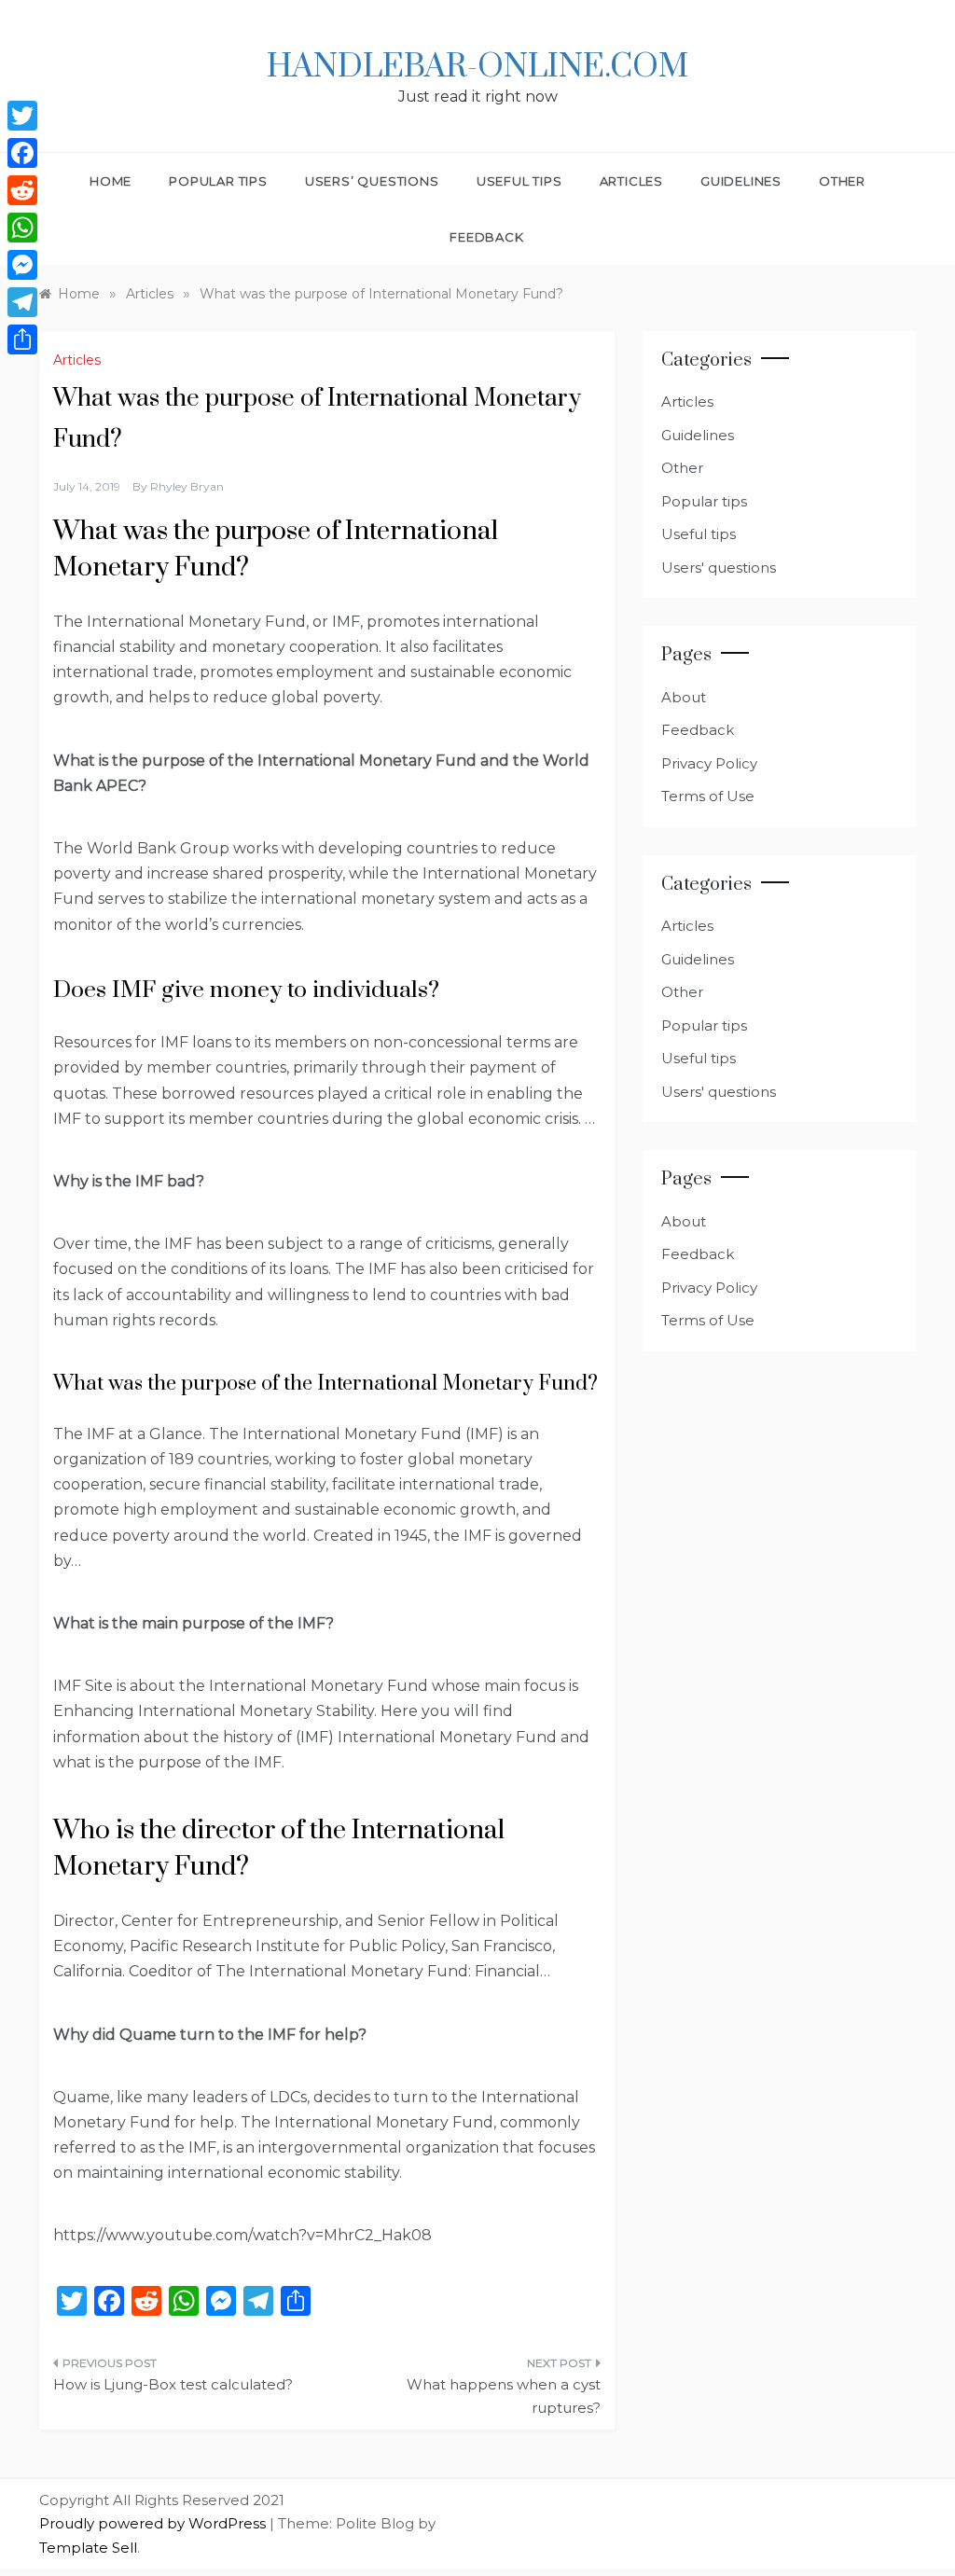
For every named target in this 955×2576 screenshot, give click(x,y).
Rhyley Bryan (187, 486)
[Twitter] (22, 116)
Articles (631, 181)
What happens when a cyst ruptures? (503, 2396)
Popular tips (218, 181)
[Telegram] (22, 302)
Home (111, 181)
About (684, 697)
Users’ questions (372, 181)
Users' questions (719, 568)
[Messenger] (22, 265)
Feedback (486, 237)
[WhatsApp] (22, 228)
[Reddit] (22, 190)
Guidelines (741, 181)
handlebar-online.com (477, 67)
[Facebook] (22, 153)
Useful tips (519, 181)
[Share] (22, 339)
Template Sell (88, 2548)
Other (842, 181)
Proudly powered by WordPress (154, 2523)
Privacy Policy (709, 763)
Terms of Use (708, 796)
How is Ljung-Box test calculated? (173, 2384)
